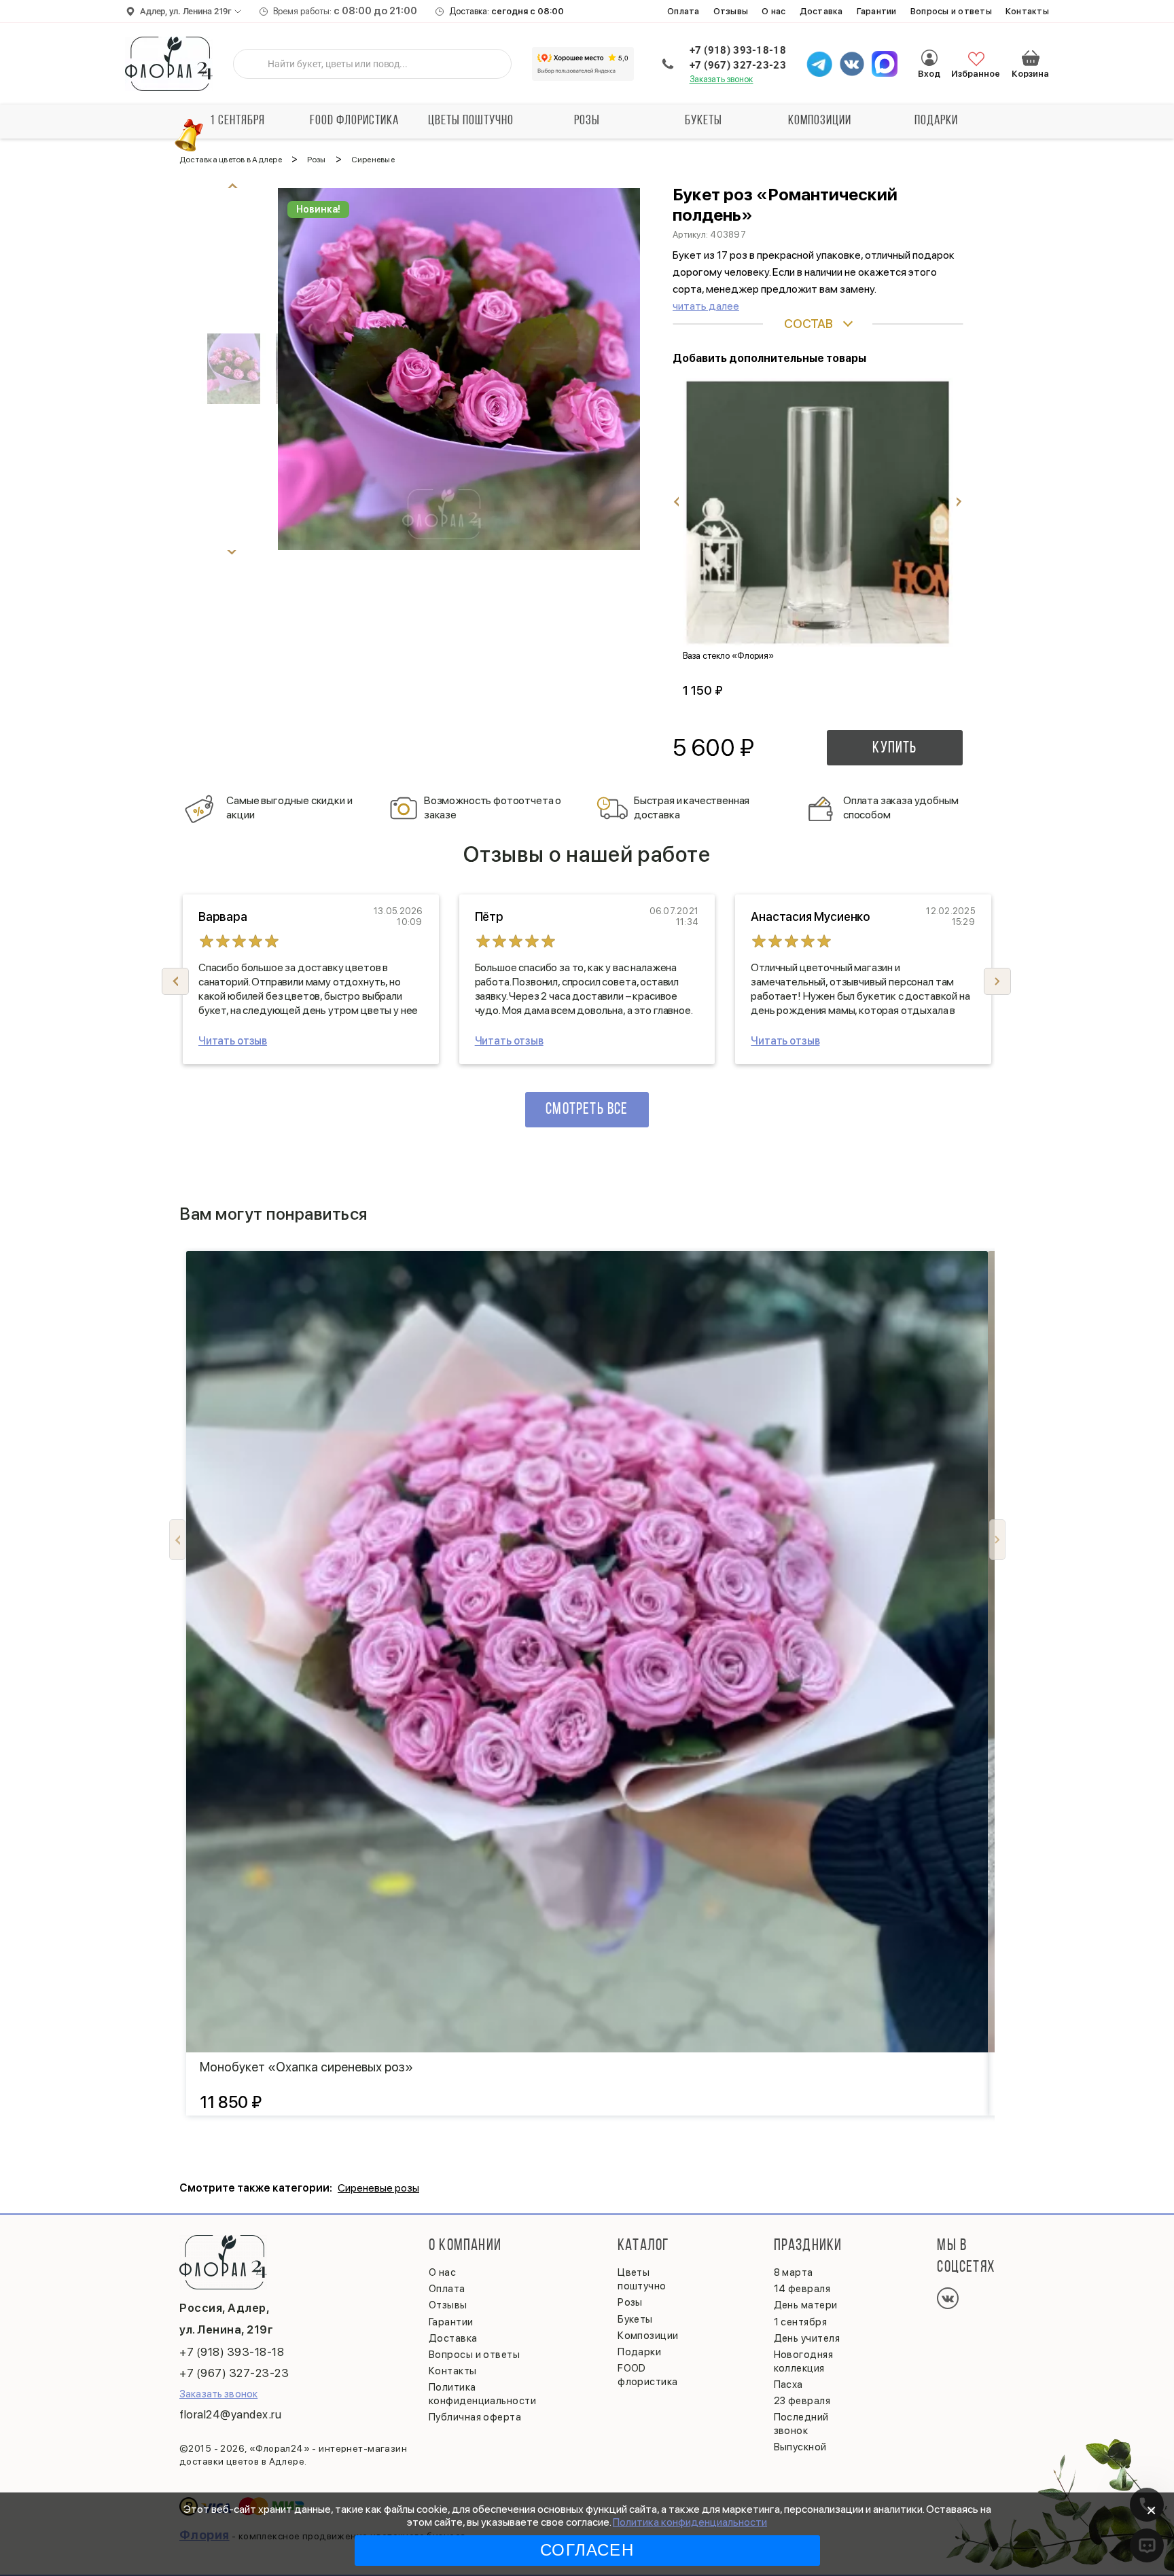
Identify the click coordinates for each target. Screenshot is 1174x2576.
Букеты (704, 121)
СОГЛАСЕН (587, 2550)
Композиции (820, 121)
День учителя (807, 2338)
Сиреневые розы (378, 2188)
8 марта (794, 2272)
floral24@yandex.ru (230, 2414)
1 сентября (237, 121)
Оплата (683, 11)
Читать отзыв (233, 1041)
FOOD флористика (354, 121)
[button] (997, 981)
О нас (773, 11)
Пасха (788, 2384)
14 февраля (802, 2289)
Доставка (821, 11)
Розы (587, 121)
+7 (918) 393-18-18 (738, 50)
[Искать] (254, 64)
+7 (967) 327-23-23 (738, 65)
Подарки (936, 121)
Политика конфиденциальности (690, 2522)
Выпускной (800, 2447)
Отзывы (731, 11)
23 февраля (802, 2401)
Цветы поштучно (471, 121)
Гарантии (877, 11)
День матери (806, 2305)
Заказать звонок (722, 79)
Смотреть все (587, 1110)
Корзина (1031, 58)
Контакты (1027, 11)
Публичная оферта (475, 2417)
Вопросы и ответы (951, 11)
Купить (894, 748)
